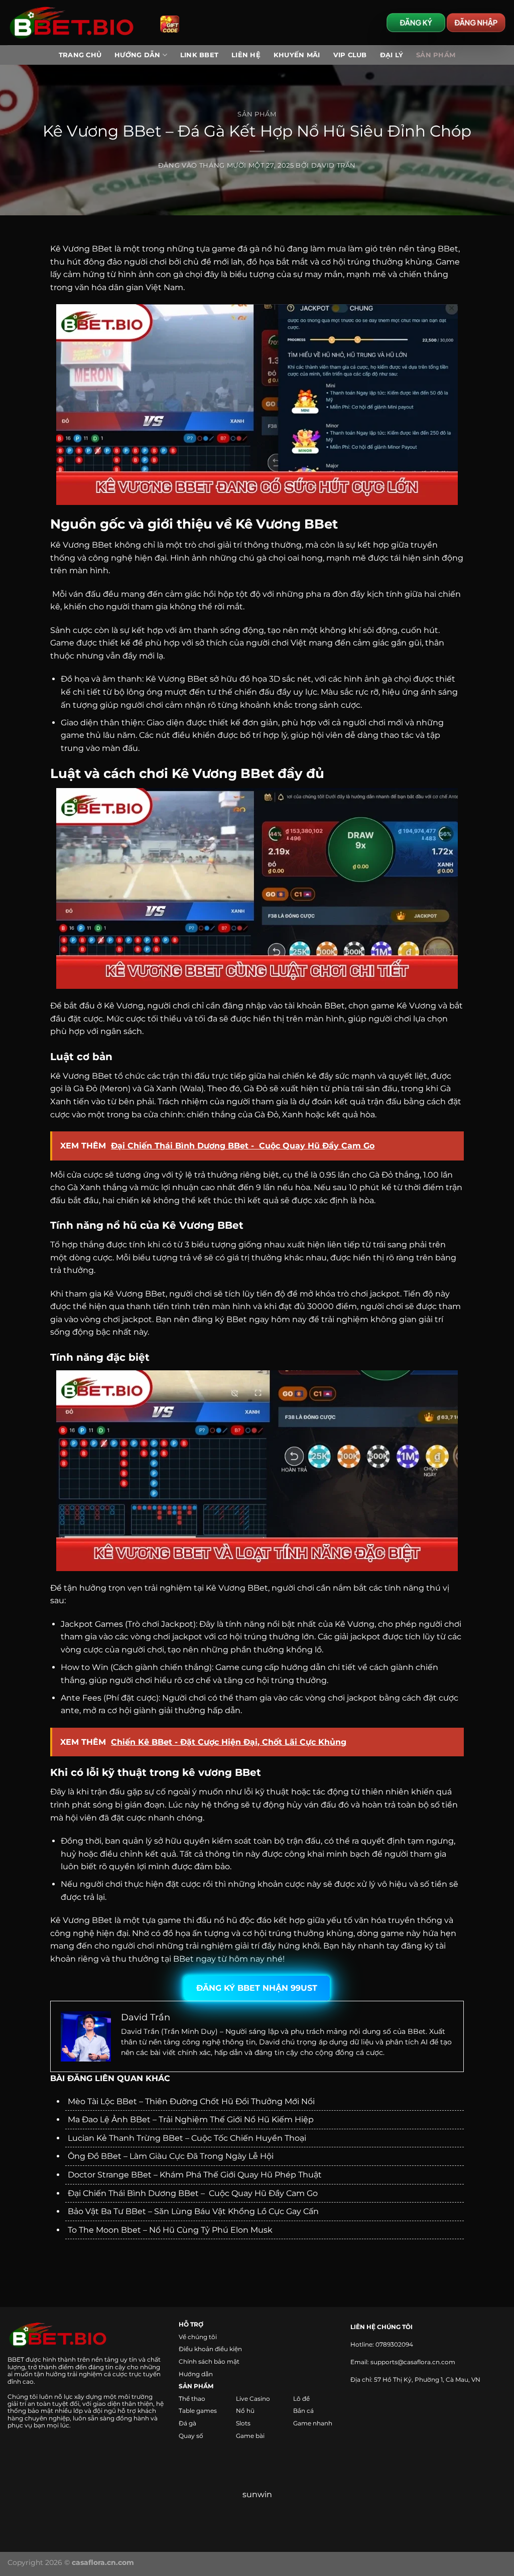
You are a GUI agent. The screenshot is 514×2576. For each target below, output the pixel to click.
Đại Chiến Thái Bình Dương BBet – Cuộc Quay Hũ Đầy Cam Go (193, 2193)
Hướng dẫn (196, 2374)
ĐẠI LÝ (392, 55)
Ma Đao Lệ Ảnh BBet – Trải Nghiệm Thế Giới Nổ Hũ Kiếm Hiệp (191, 2119)
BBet (448, 249)
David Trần (334, 165)
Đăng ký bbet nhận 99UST (257, 1988)
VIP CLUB (350, 55)
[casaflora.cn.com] (76, 23)
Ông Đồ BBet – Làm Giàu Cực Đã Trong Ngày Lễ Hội (171, 2156)
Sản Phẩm (436, 55)
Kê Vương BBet (81, 545)
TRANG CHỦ (80, 55)
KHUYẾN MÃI (297, 55)
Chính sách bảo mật (209, 2361)
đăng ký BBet (219, 1319)
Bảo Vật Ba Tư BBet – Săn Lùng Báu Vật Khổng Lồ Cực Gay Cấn (193, 2211)
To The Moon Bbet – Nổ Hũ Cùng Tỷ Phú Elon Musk (170, 2230)
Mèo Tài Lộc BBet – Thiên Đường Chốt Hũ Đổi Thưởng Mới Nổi (191, 2101)
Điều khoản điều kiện (210, 2349)
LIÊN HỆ (246, 55)
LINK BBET (199, 55)
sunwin (257, 2494)
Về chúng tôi (198, 2337)
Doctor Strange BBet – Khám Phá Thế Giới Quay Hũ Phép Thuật (195, 2175)
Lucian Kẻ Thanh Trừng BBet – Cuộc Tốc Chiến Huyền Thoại (187, 2138)
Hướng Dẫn (137, 55)
